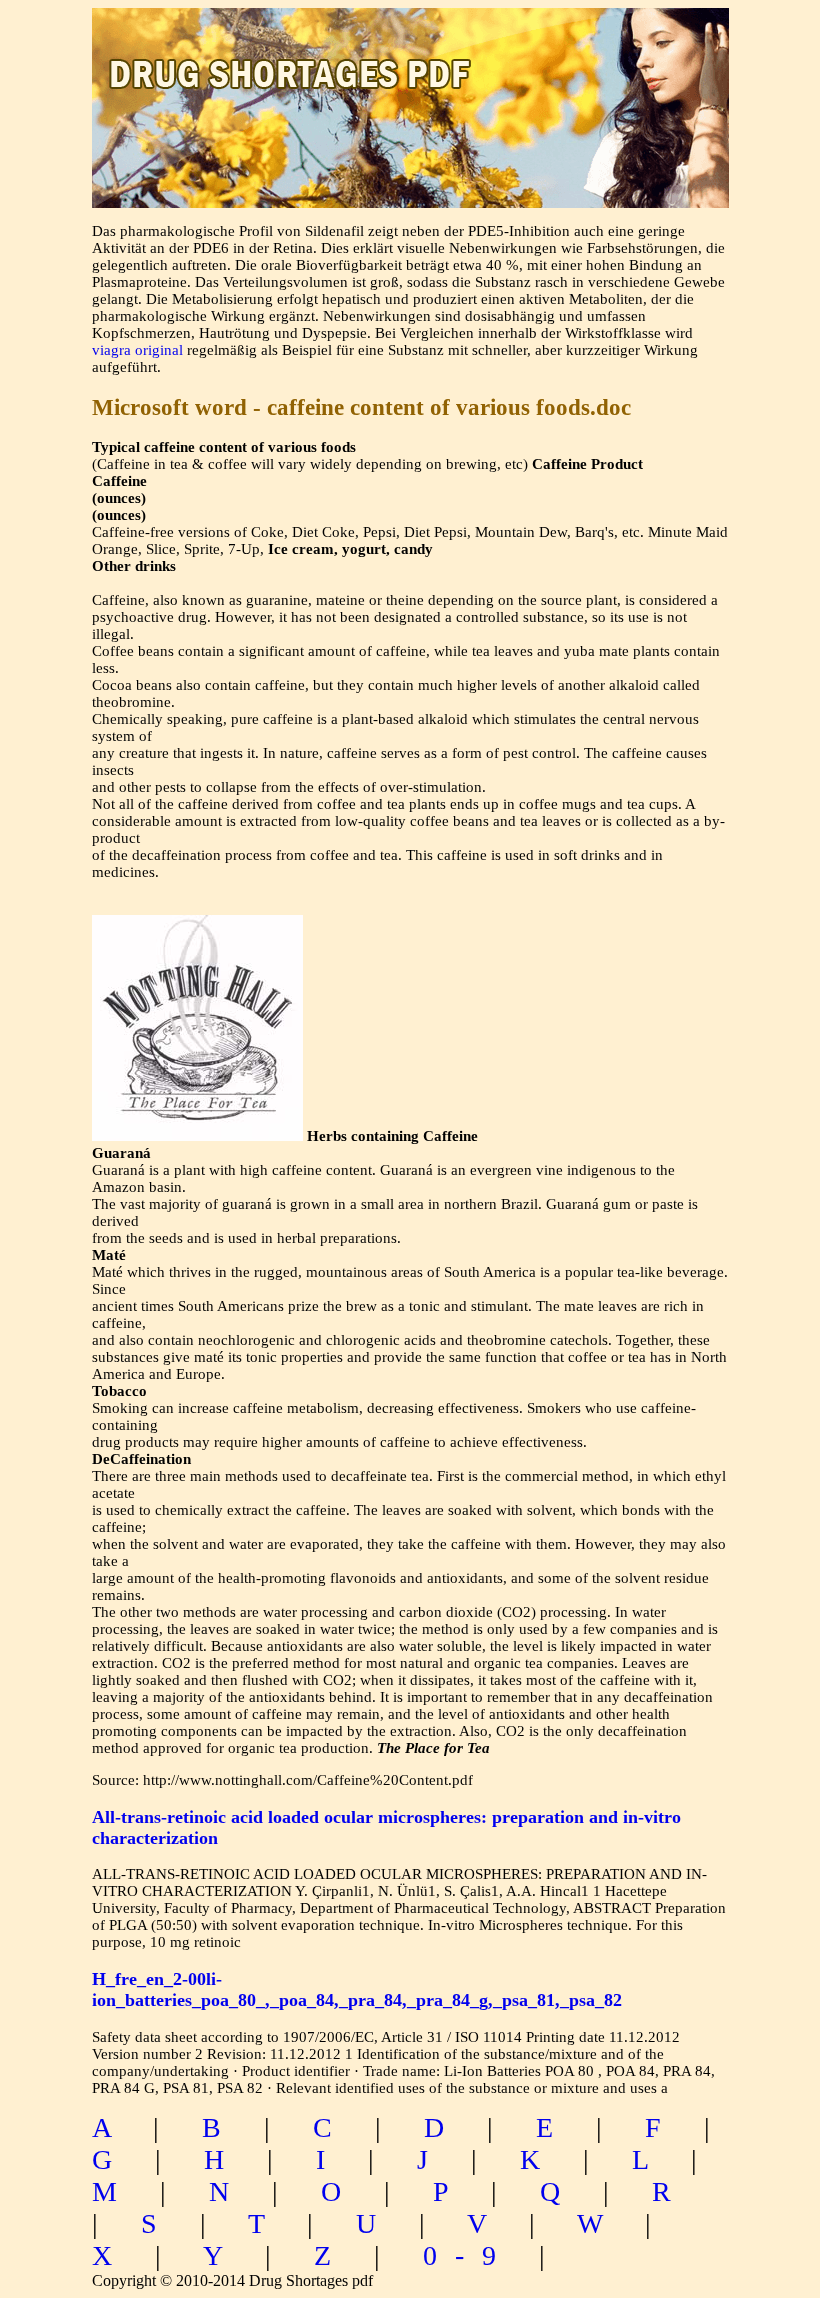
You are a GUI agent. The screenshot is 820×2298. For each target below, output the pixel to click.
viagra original (137, 350)
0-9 (468, 2255)
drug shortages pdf (410, 55)
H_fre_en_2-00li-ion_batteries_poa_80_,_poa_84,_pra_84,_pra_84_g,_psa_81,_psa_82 (357, 1989)
